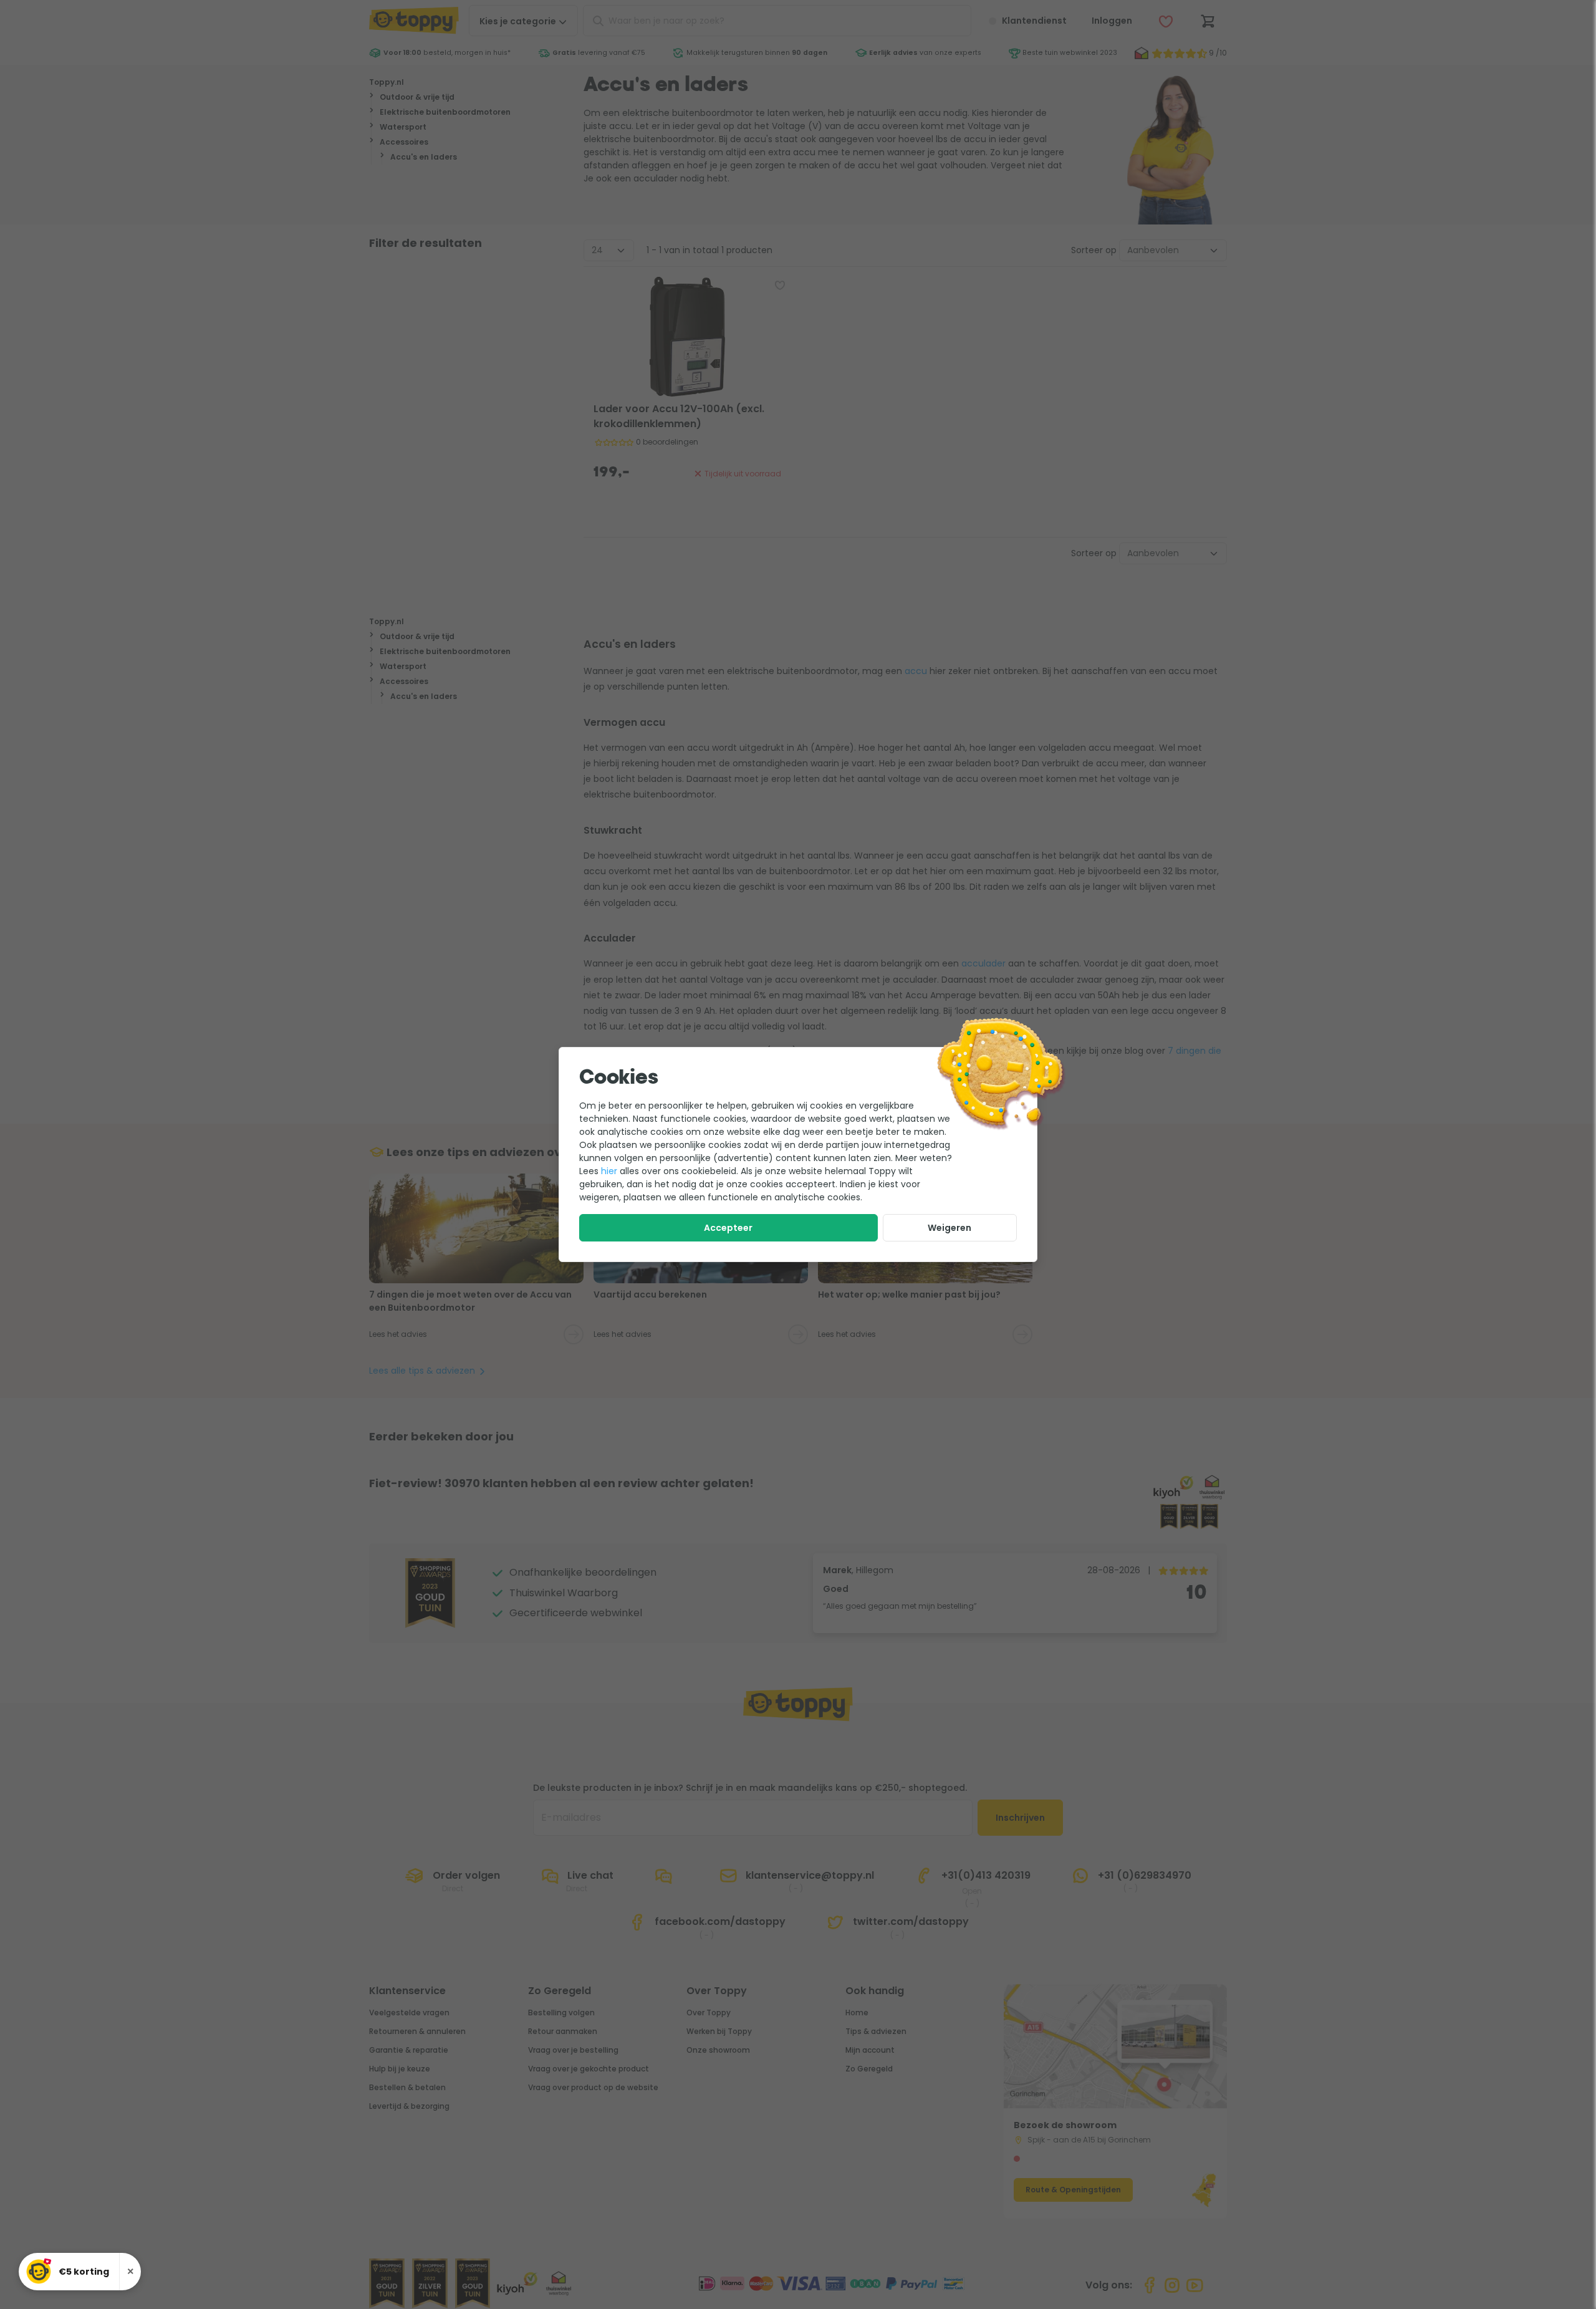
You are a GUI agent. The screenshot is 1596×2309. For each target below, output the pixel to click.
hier (609, 1171)
